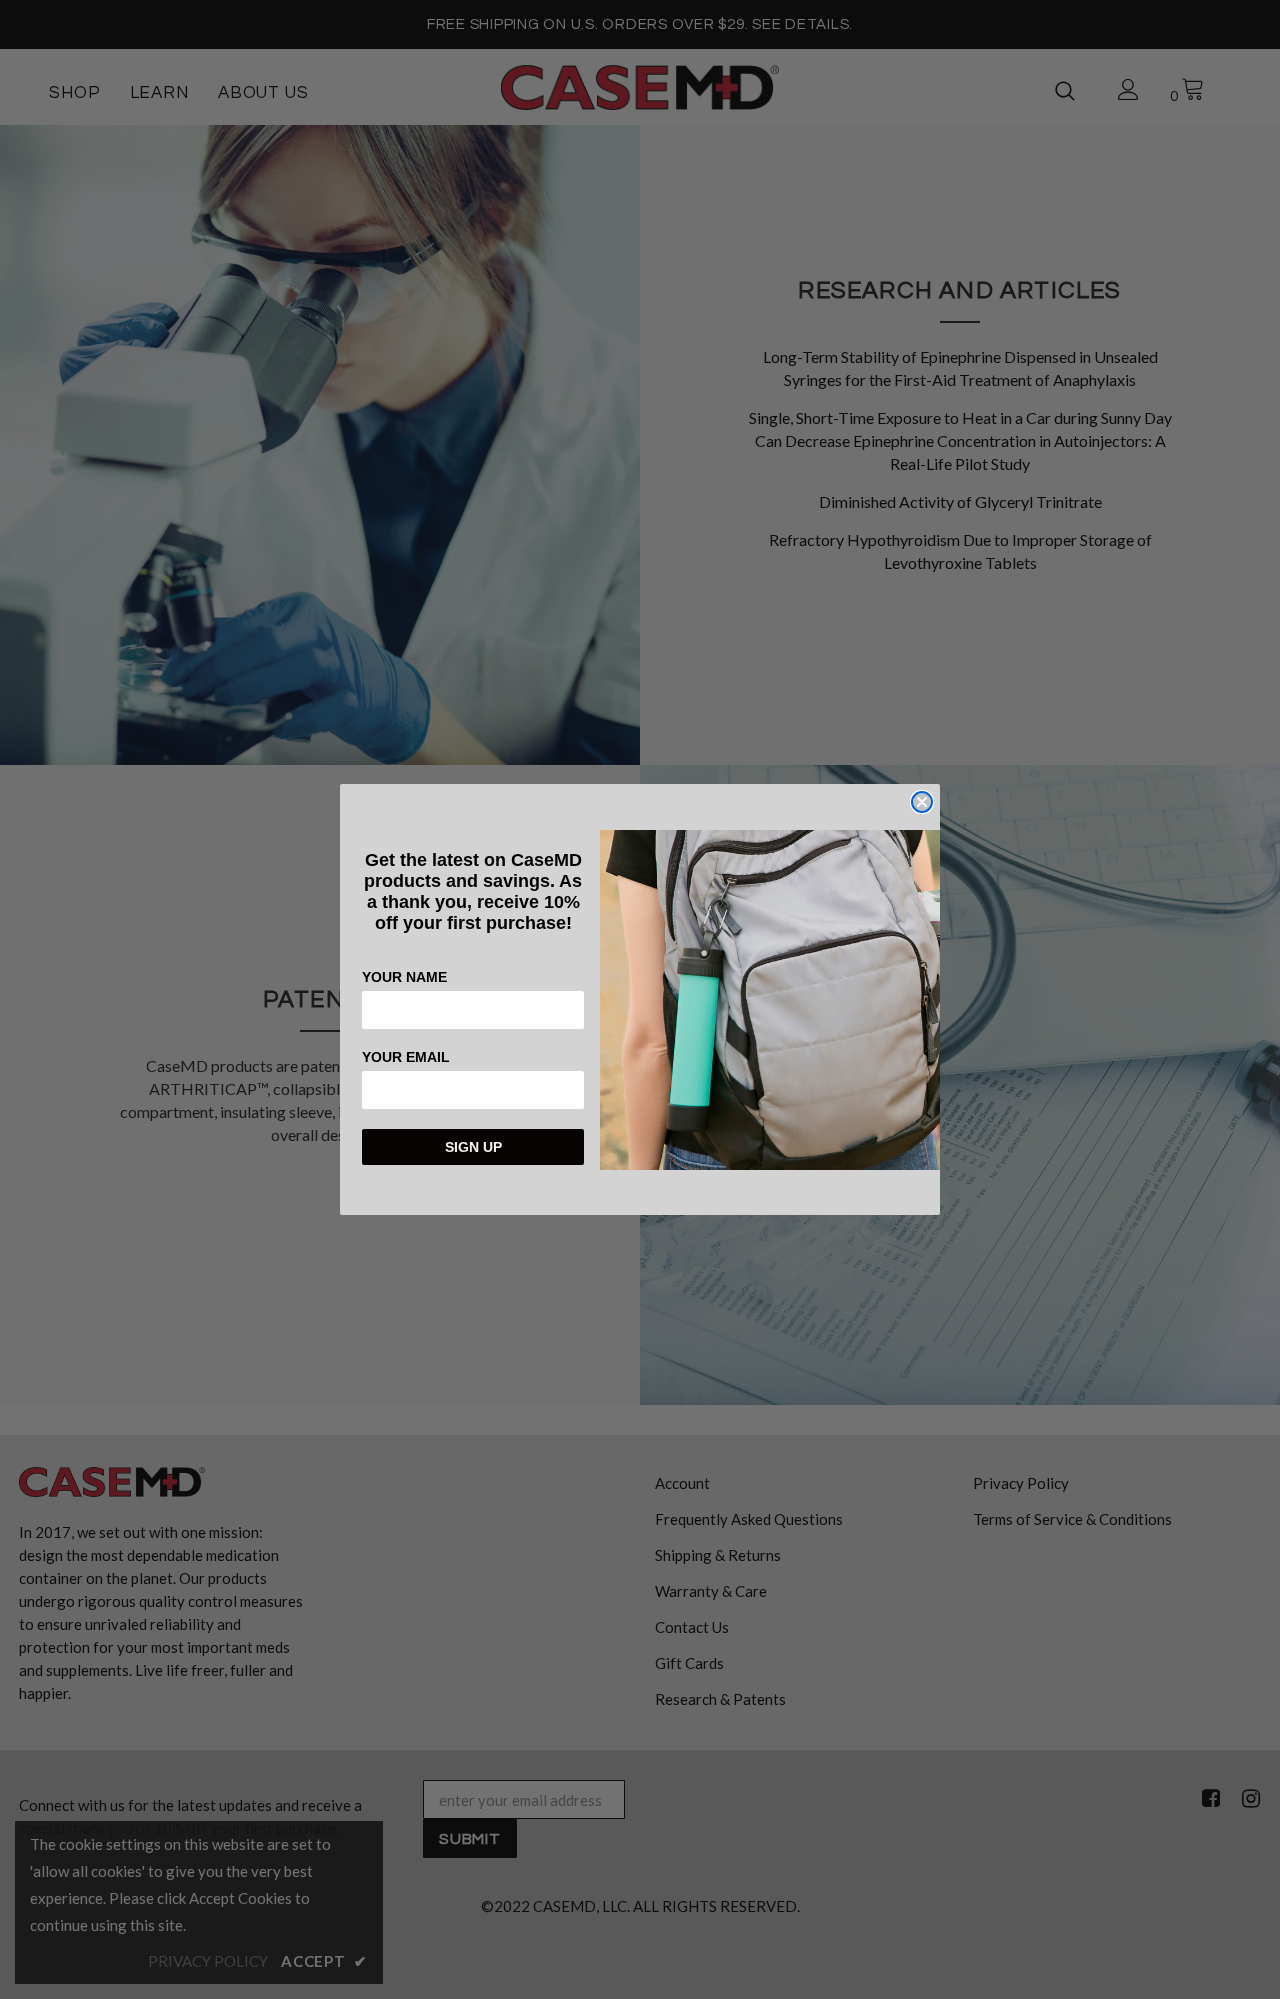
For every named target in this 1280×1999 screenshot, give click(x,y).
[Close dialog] (922, 802)
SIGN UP (473, 1147)
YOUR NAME (404, 977)
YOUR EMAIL (406, 1057)
